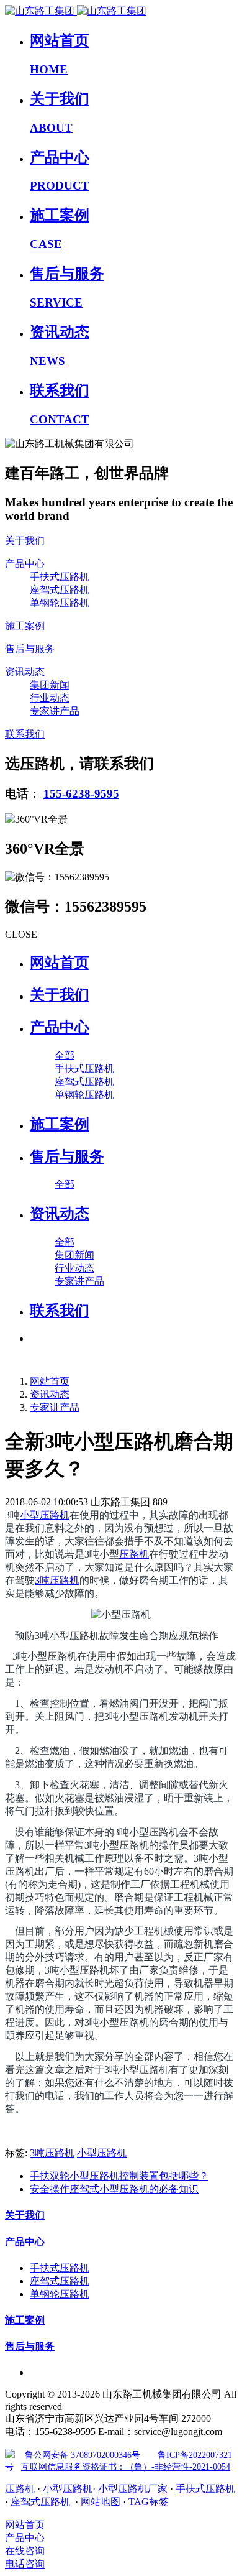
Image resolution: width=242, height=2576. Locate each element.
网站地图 (101, 2502)
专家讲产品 (55, 1407)
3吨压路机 (57, 1580)
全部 (65, 1055)
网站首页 (60, 963)
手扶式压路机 (205, 2489)
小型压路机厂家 (133, 2489)
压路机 (134, 1554)
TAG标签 (149, 2502)
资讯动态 (50, 1394)
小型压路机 (45, 1515)
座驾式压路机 (40, 2502)
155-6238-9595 (81, 794)
